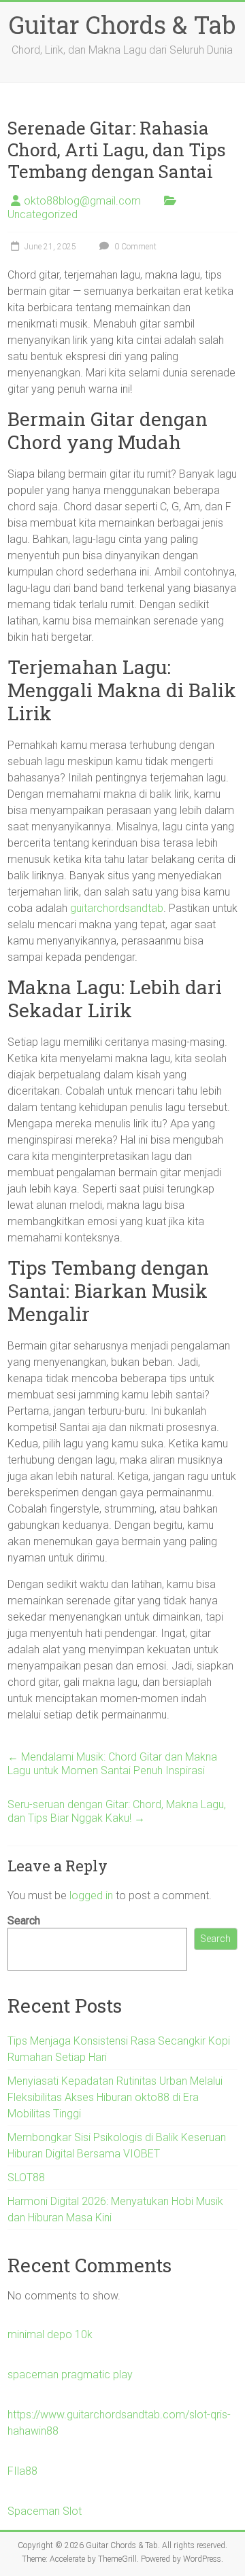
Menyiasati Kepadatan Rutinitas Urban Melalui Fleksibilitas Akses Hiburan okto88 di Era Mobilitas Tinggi (115, 2097)
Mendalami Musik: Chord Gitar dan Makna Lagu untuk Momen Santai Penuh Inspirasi (112, 1764)
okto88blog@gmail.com (82, 201)
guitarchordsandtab (117, 908)
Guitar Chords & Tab (122, 24)
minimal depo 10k (50, 2334)
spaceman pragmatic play (70, 2375)
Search (24, 1921)
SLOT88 (26, 2177)
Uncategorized (43, 214)
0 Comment (134, 247)
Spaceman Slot (45, 2511)
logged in (91, 1895)
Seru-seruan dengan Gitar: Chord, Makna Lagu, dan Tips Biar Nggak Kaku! (117, 1811)
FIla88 (22, 2471)
